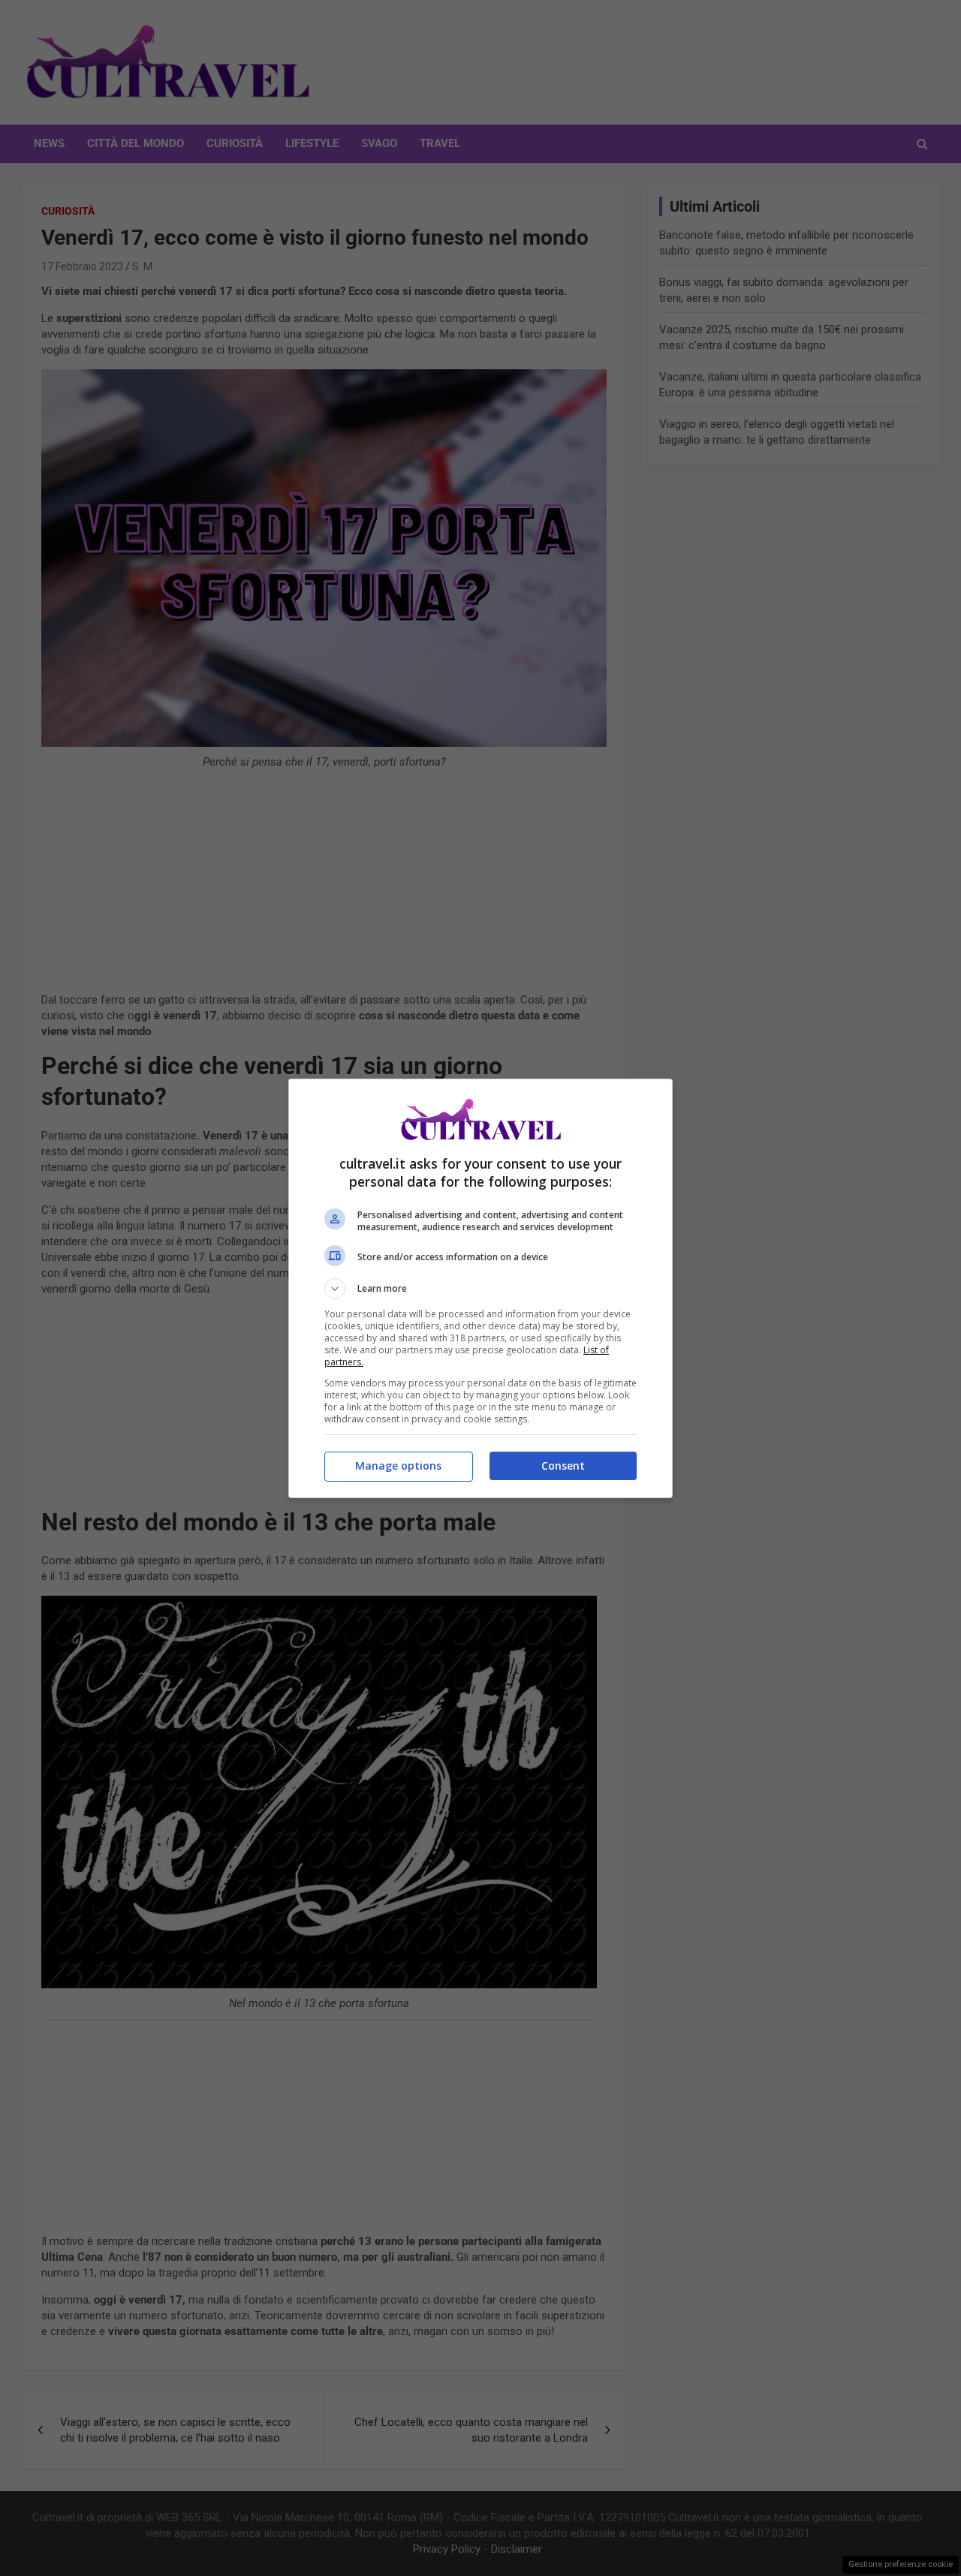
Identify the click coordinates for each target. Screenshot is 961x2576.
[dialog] (480, 1288)
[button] (480, 1289)
